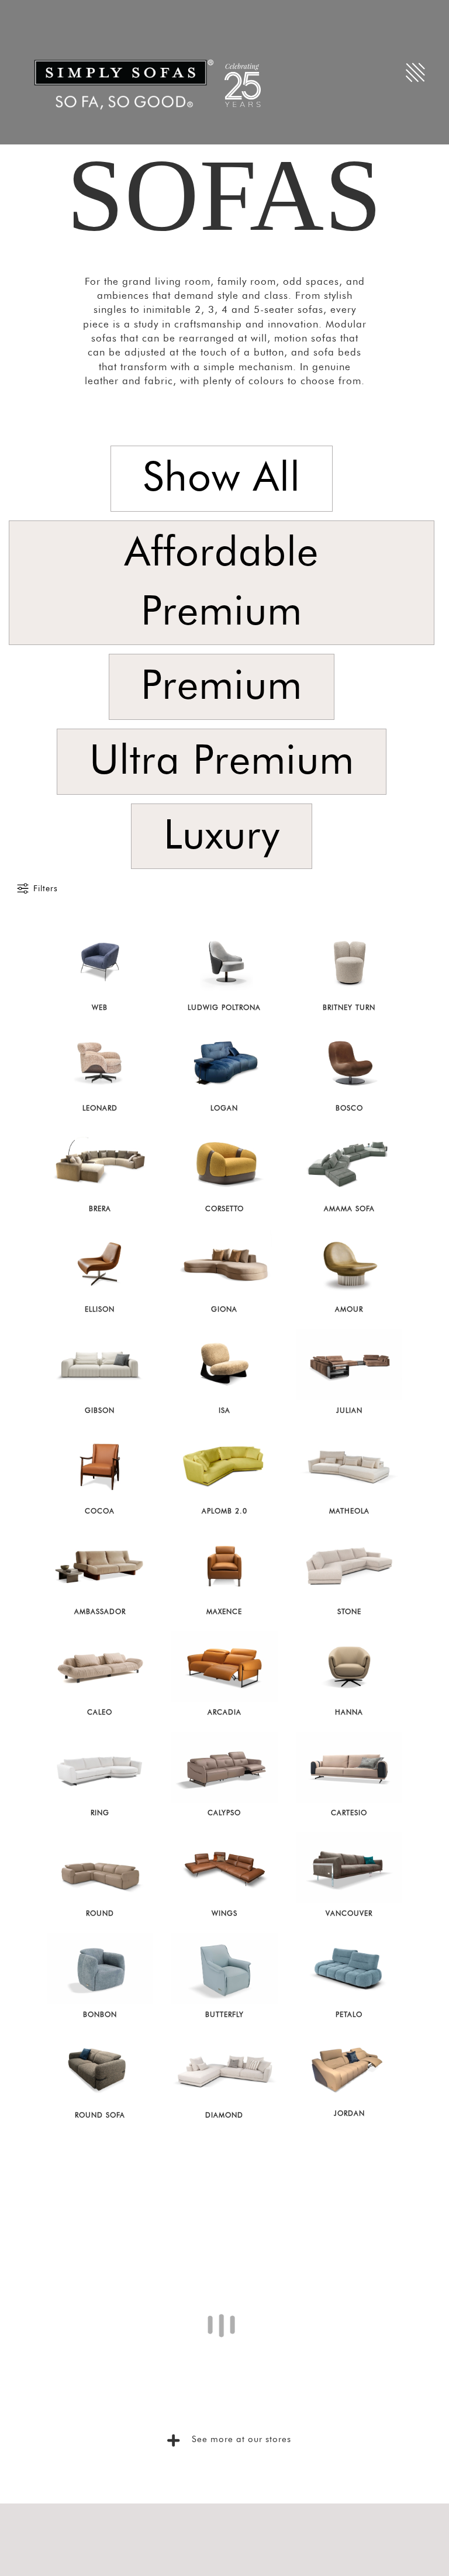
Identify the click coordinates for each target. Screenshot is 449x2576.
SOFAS (224, 195)
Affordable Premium (222, 583)
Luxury (222, 836)
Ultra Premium (222, 761)
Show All (222, 478)
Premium (222, 687)
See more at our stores (240, 2556)
